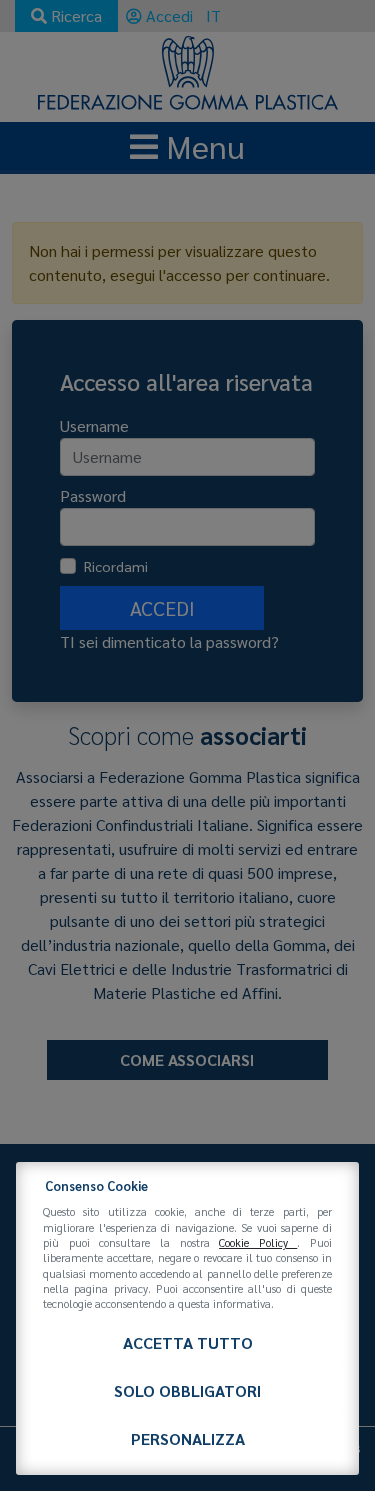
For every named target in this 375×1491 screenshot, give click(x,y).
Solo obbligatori (187, 1390)
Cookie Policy (258, 1242)
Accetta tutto (188, 1342)
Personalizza (188, 1438)
